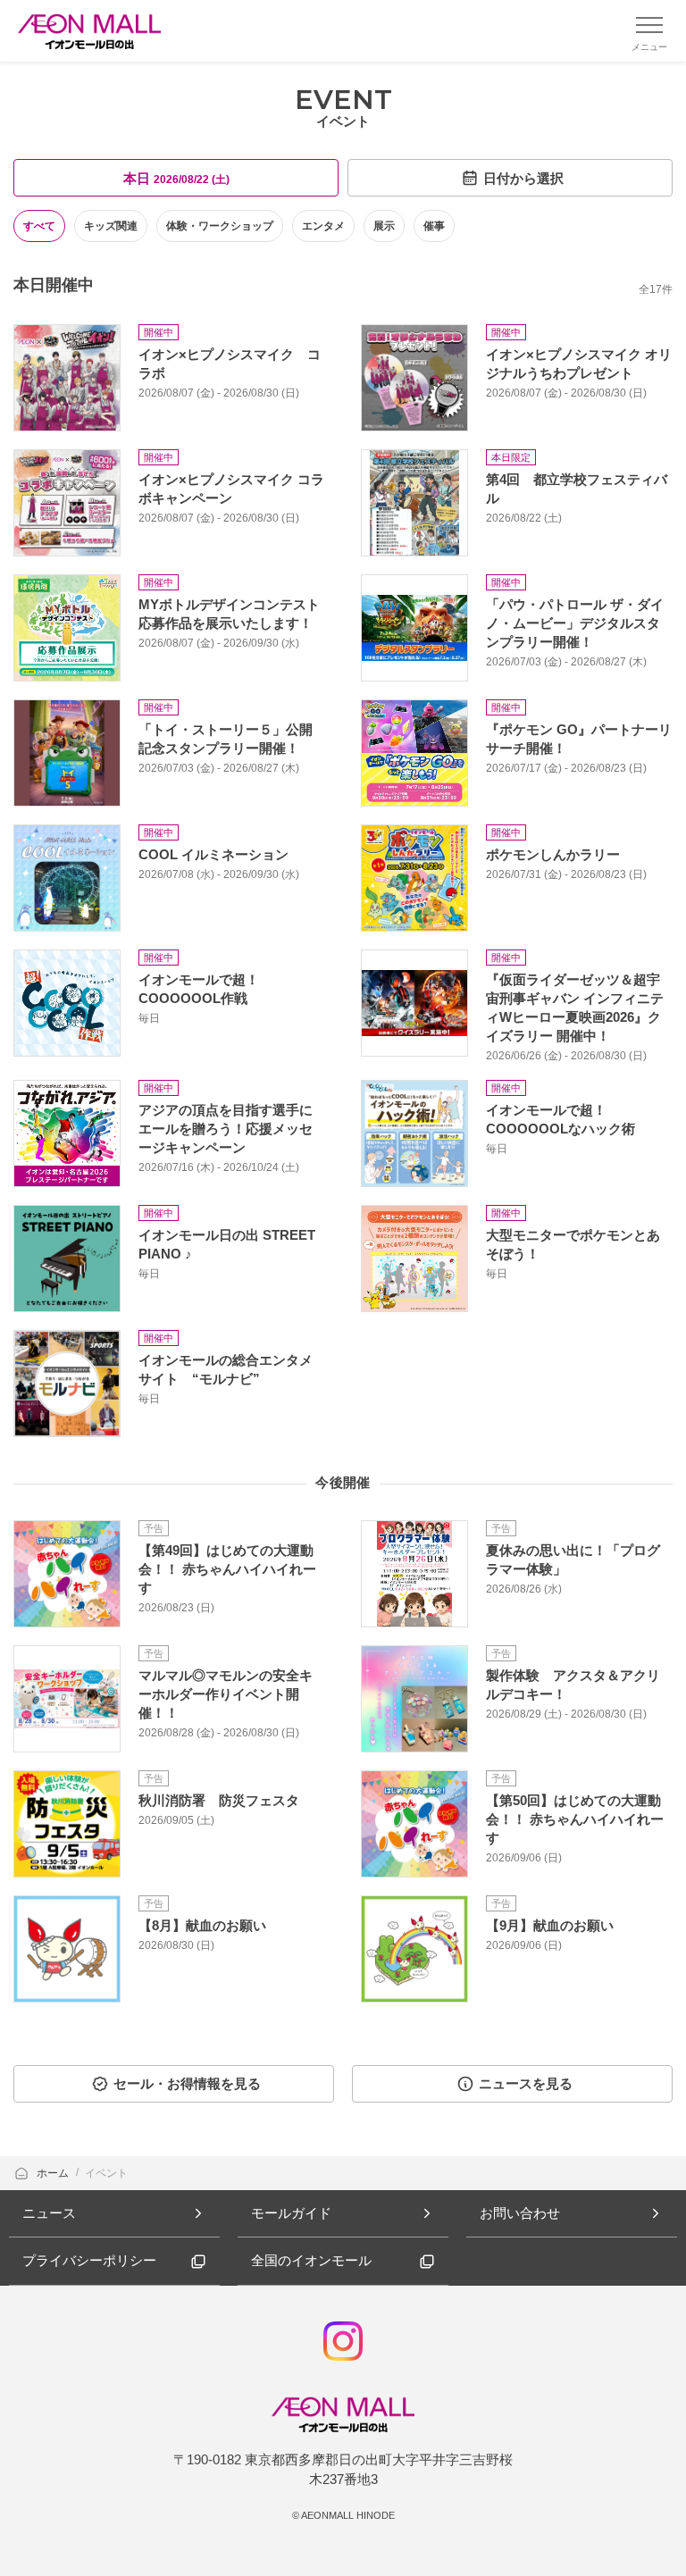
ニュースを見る (526, 2083)
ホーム (54, 2173)
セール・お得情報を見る (187, 2083)
